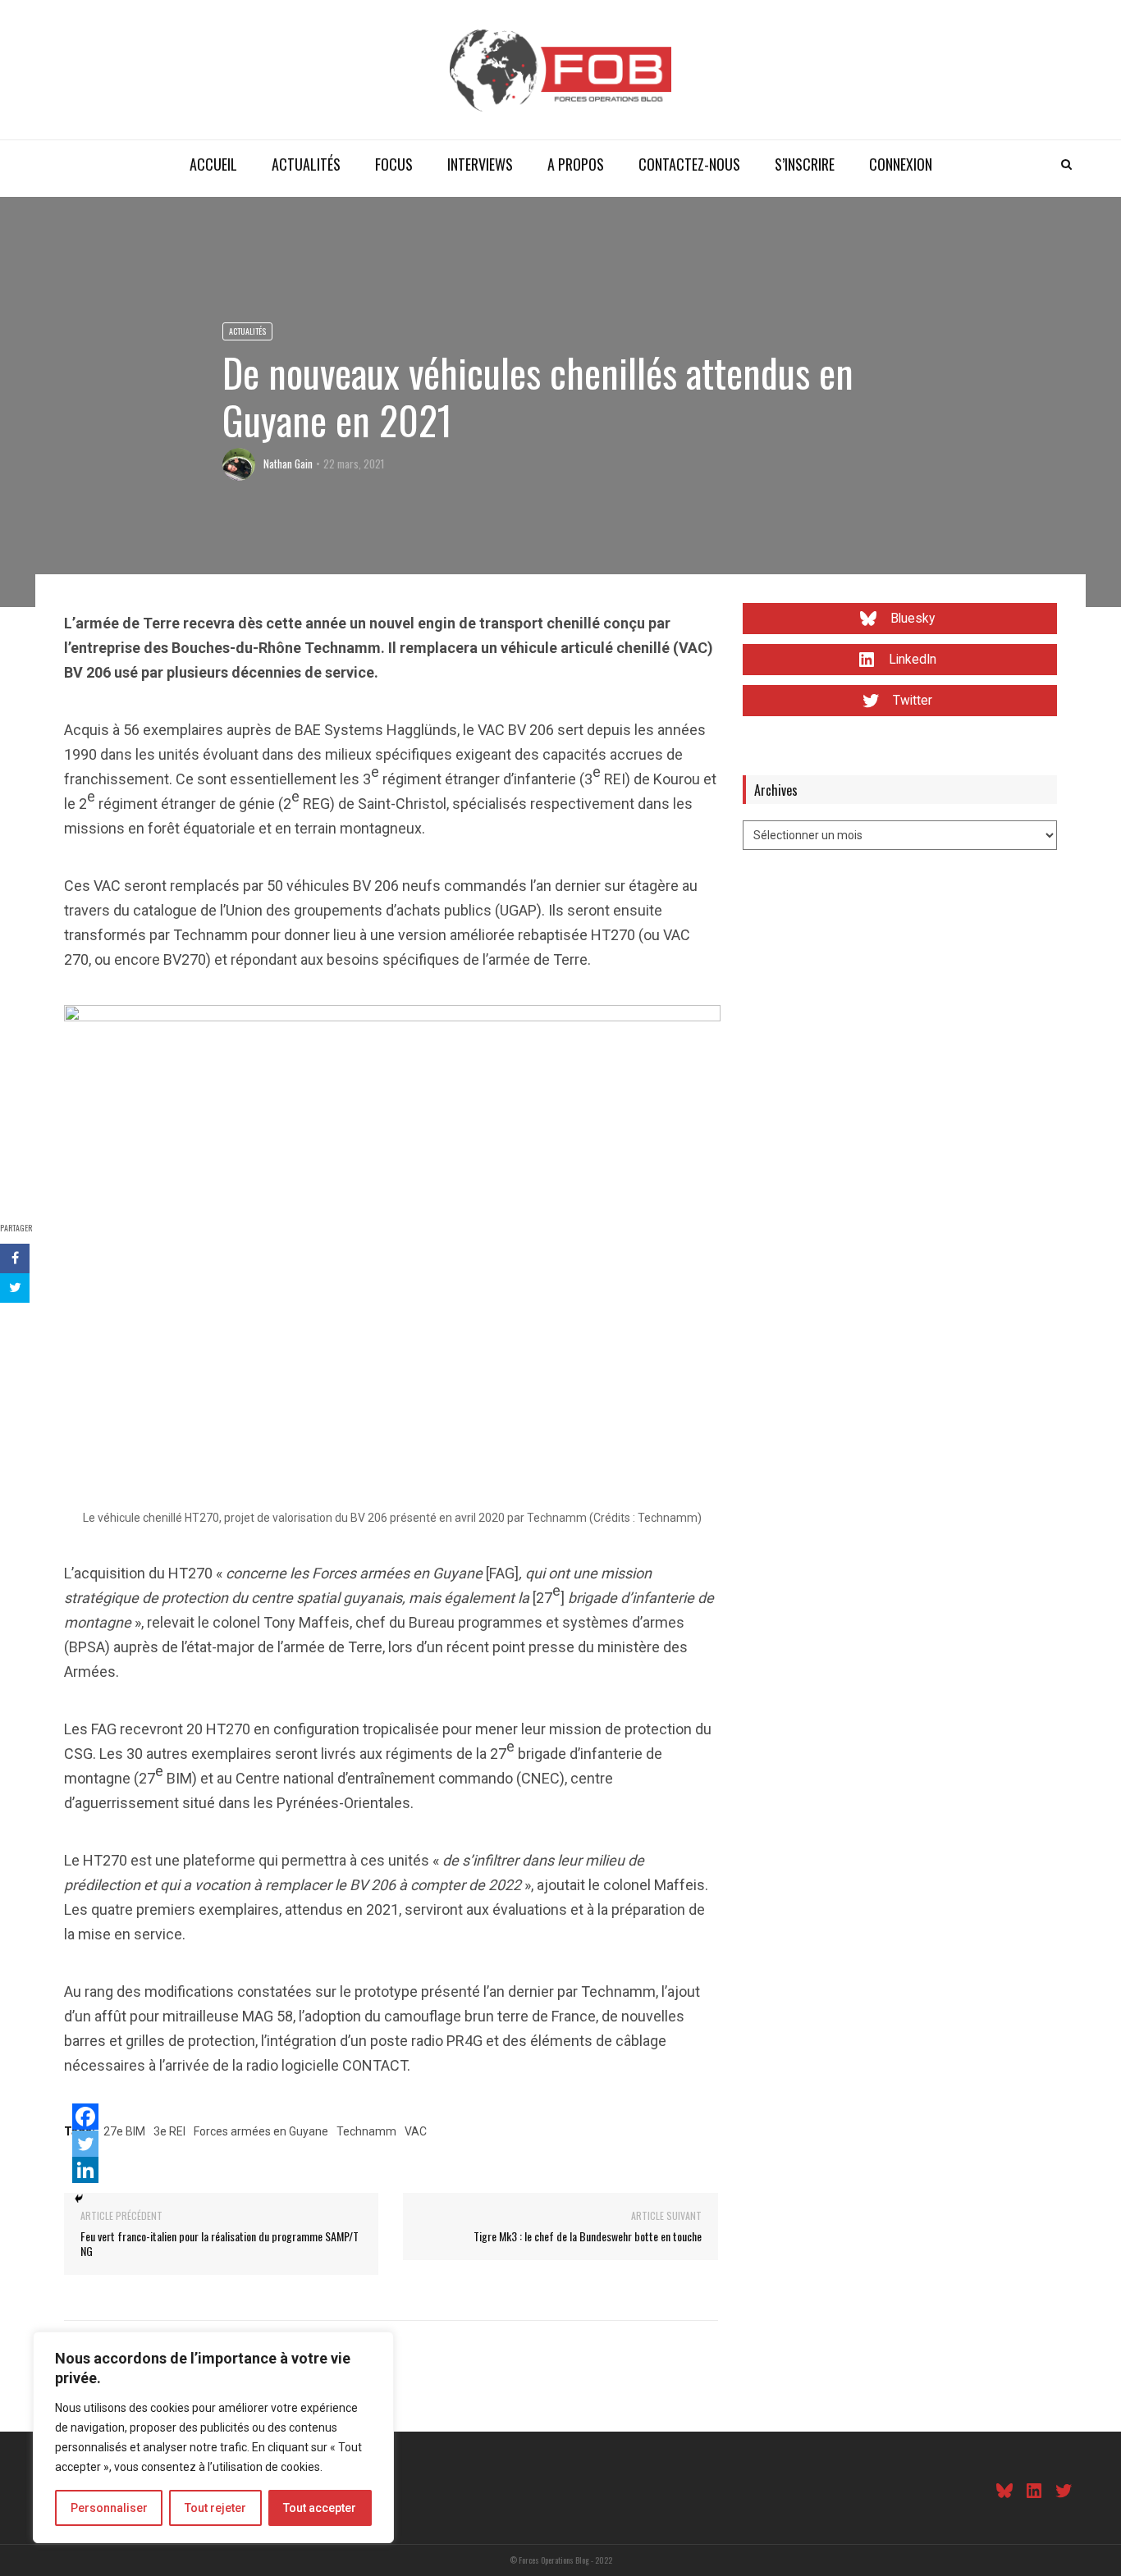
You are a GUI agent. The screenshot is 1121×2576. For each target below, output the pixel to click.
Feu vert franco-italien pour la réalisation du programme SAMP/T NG (220, 2243)
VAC (416, 2131)
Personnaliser (109, 2508)
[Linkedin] (85, 2170)
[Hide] (79, 2199)
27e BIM (124, 2131)
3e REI (169, 2131)
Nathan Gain (288, 464)
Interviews (480, 164)
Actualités (306, 164)
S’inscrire (805, 164)
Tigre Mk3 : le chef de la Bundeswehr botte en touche (588, 2236)
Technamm (366, 2131)
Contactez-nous (689, 164)
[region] (213, 2437)
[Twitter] (85, 2144)
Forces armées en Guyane (261, 2131)
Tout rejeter (215, 2508)
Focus (394, 164)
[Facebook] (85, 2117)
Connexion (901, 164)
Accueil (213, 164)
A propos (576, 164)
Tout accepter (320, 2508)
